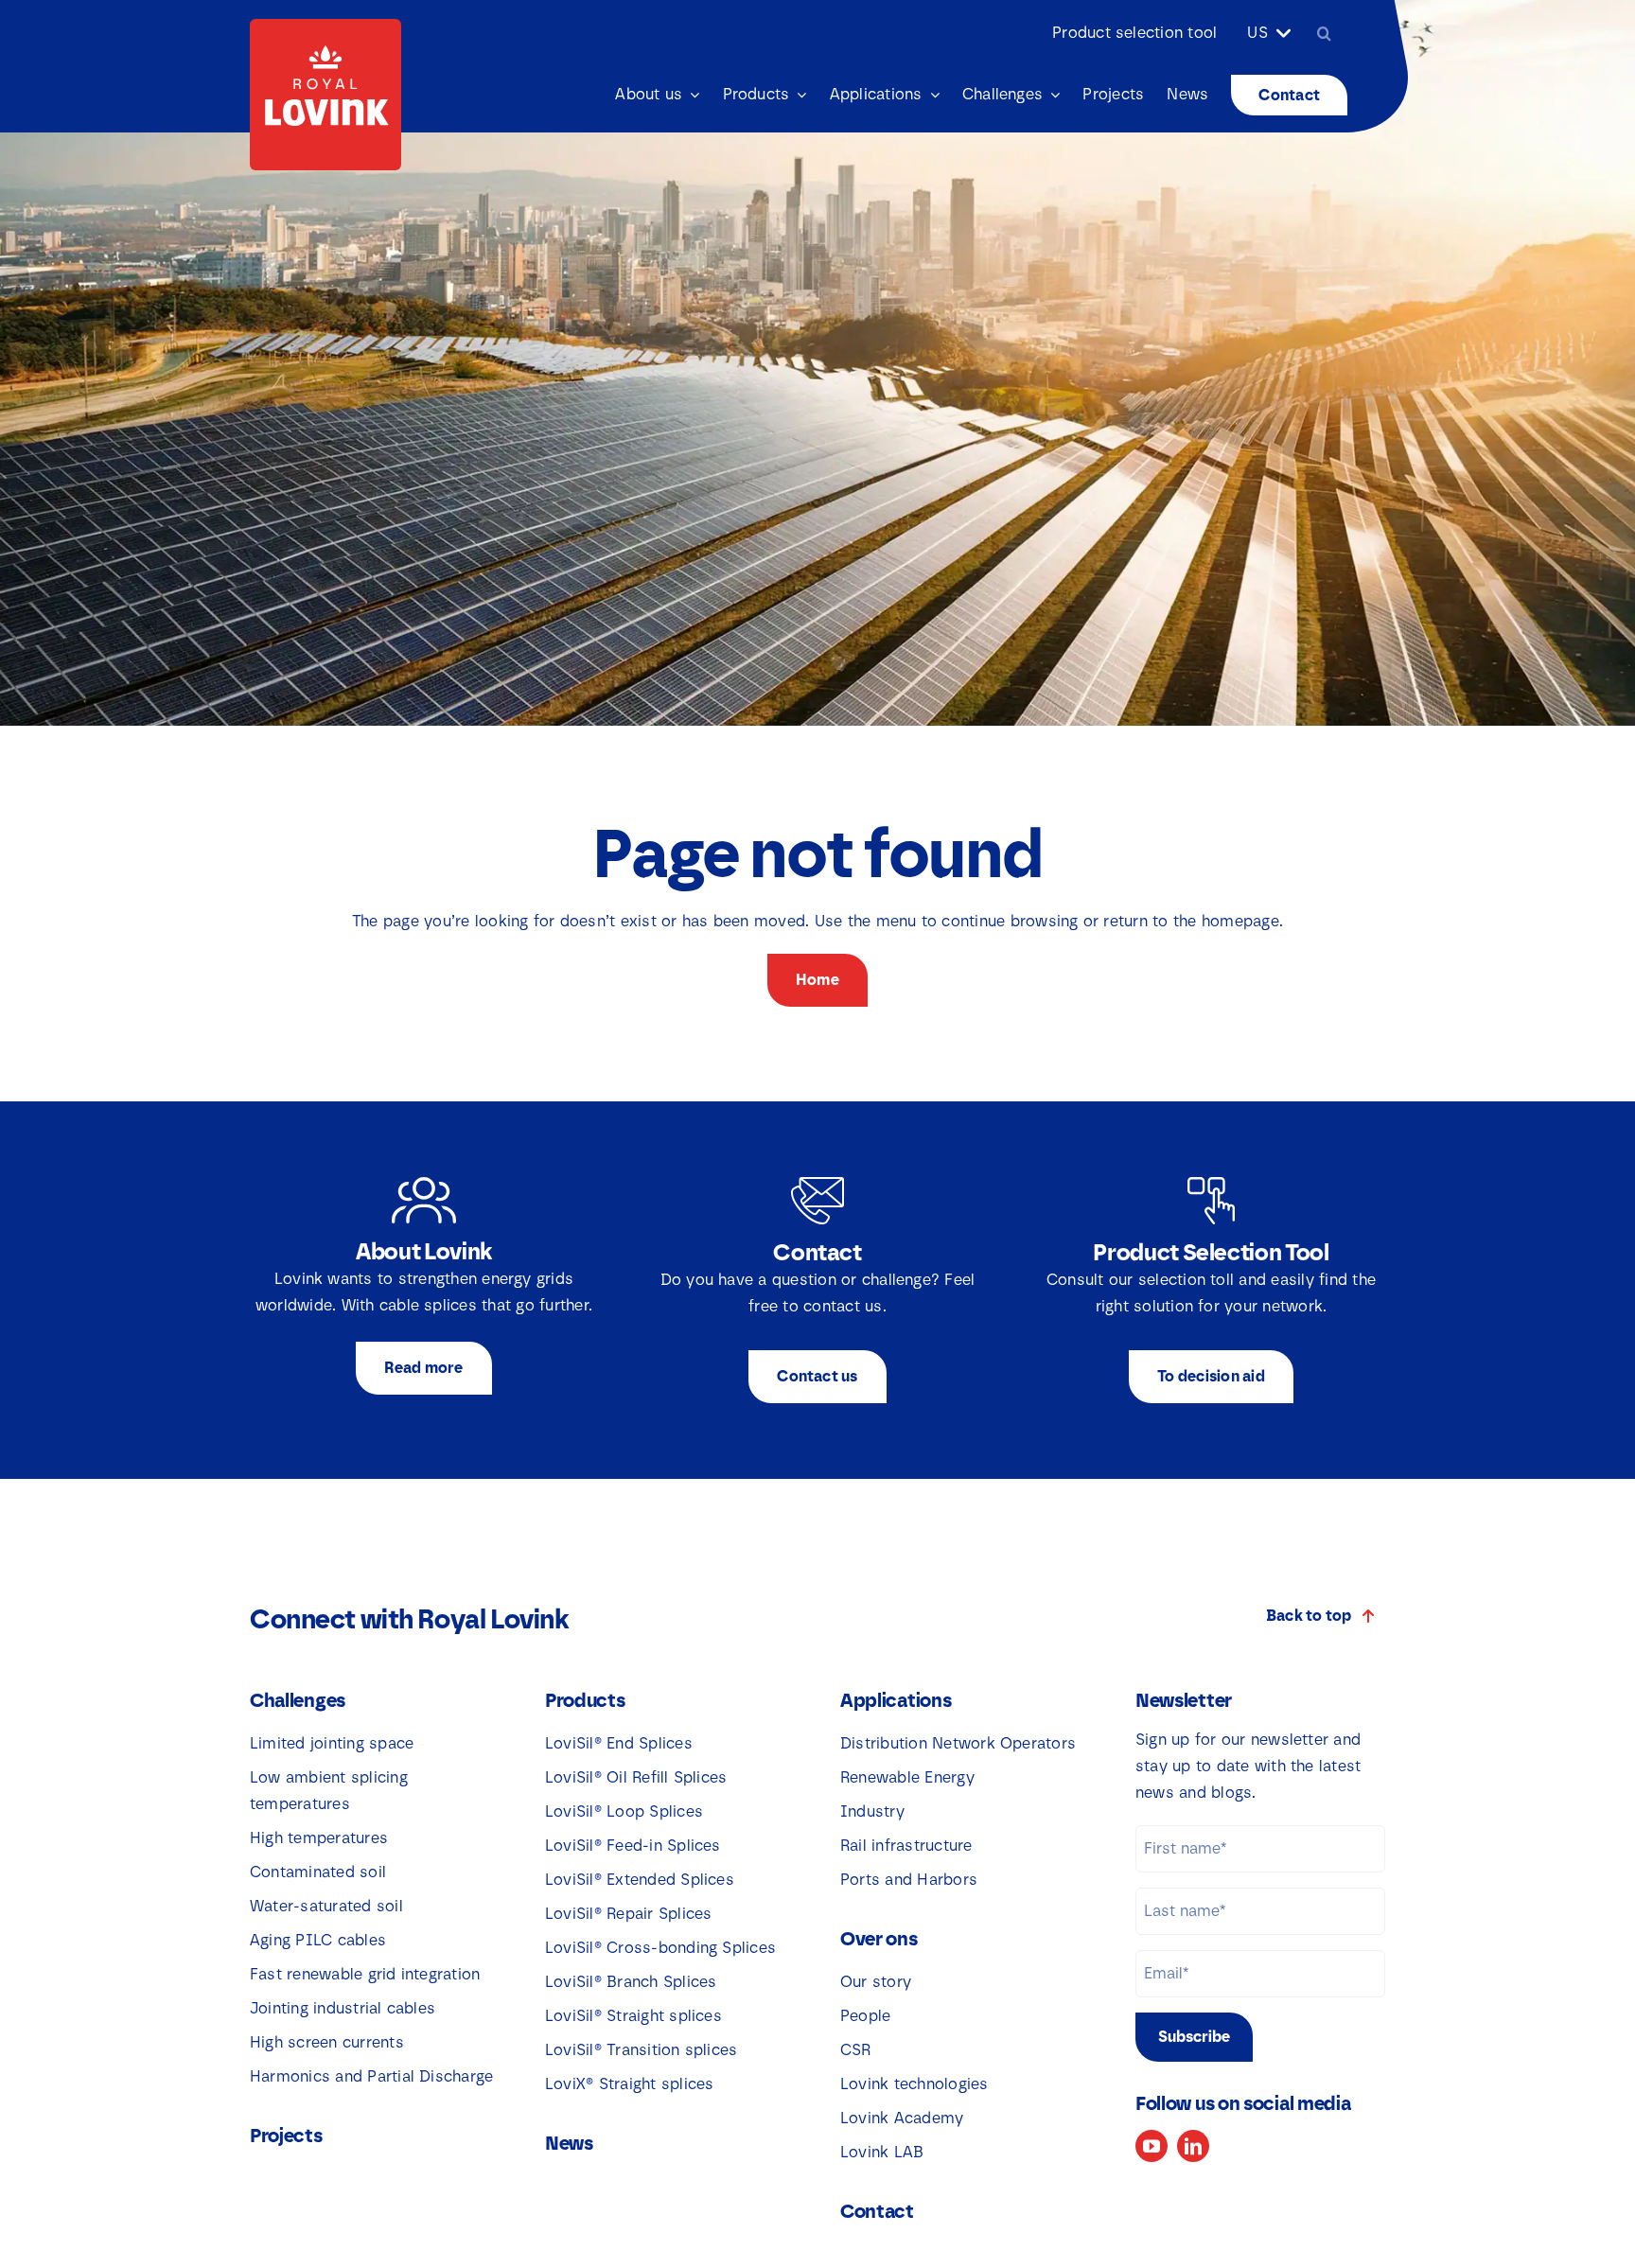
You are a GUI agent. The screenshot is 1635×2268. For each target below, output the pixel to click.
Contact (877, 2211)
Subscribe (1194, 2037)
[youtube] (1152, 2146)
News (569, 2143)
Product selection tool (1134, 33)
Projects (286, 2136)
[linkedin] (1193, 2146)
